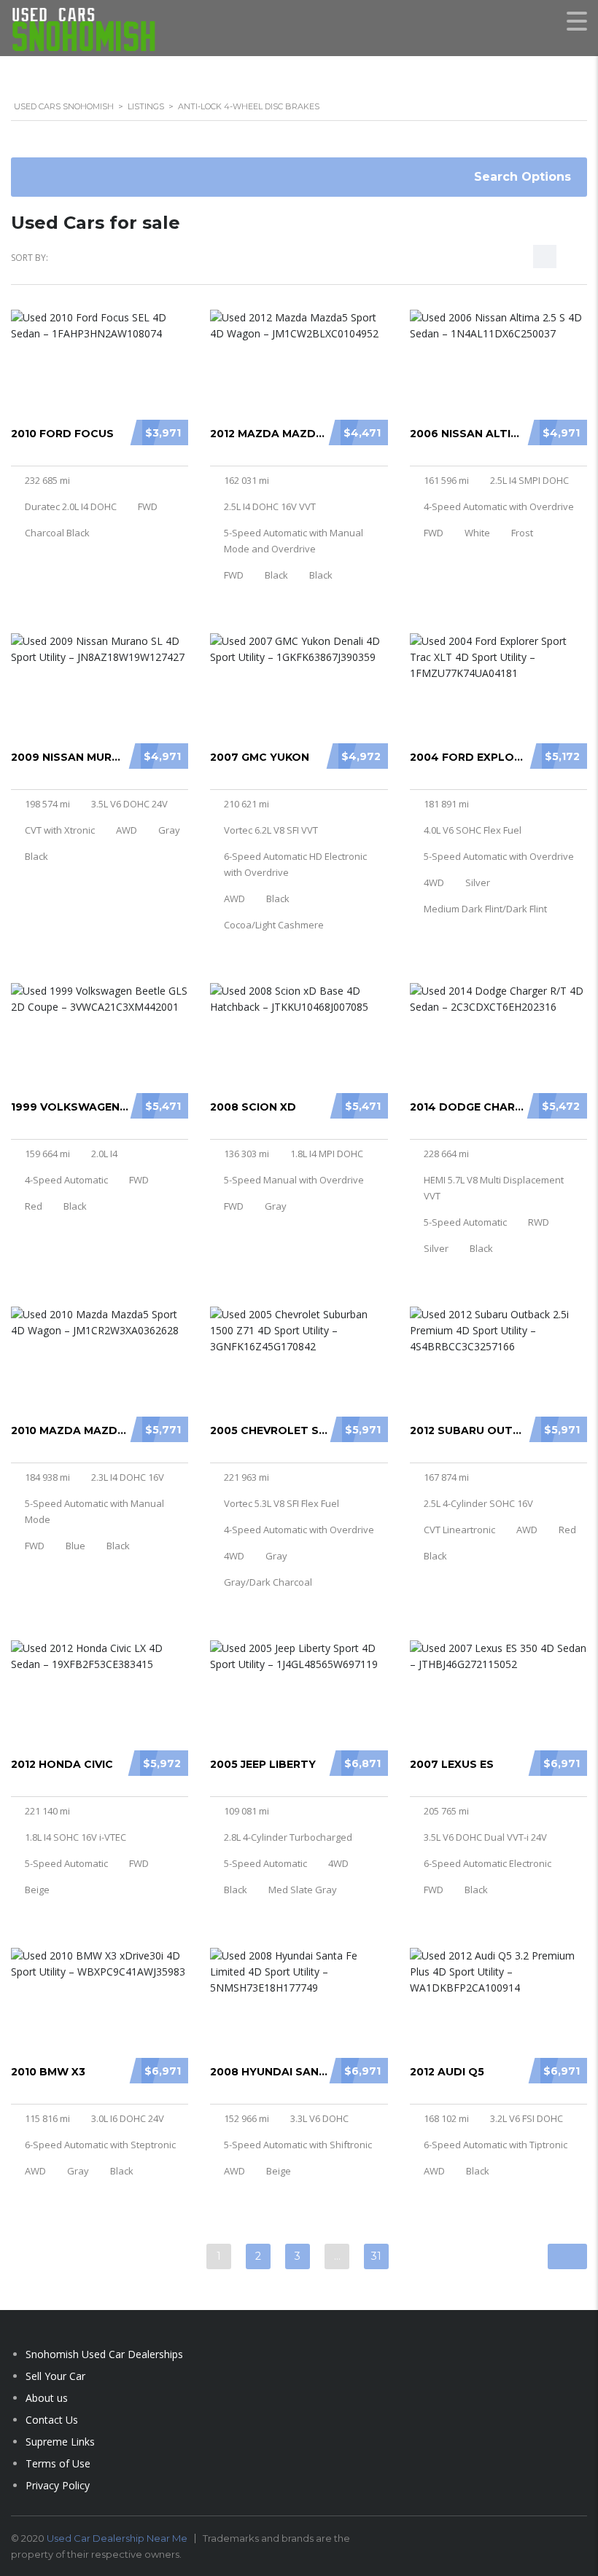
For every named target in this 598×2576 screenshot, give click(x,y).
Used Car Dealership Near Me (117, 2538)
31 (376, 2256)
